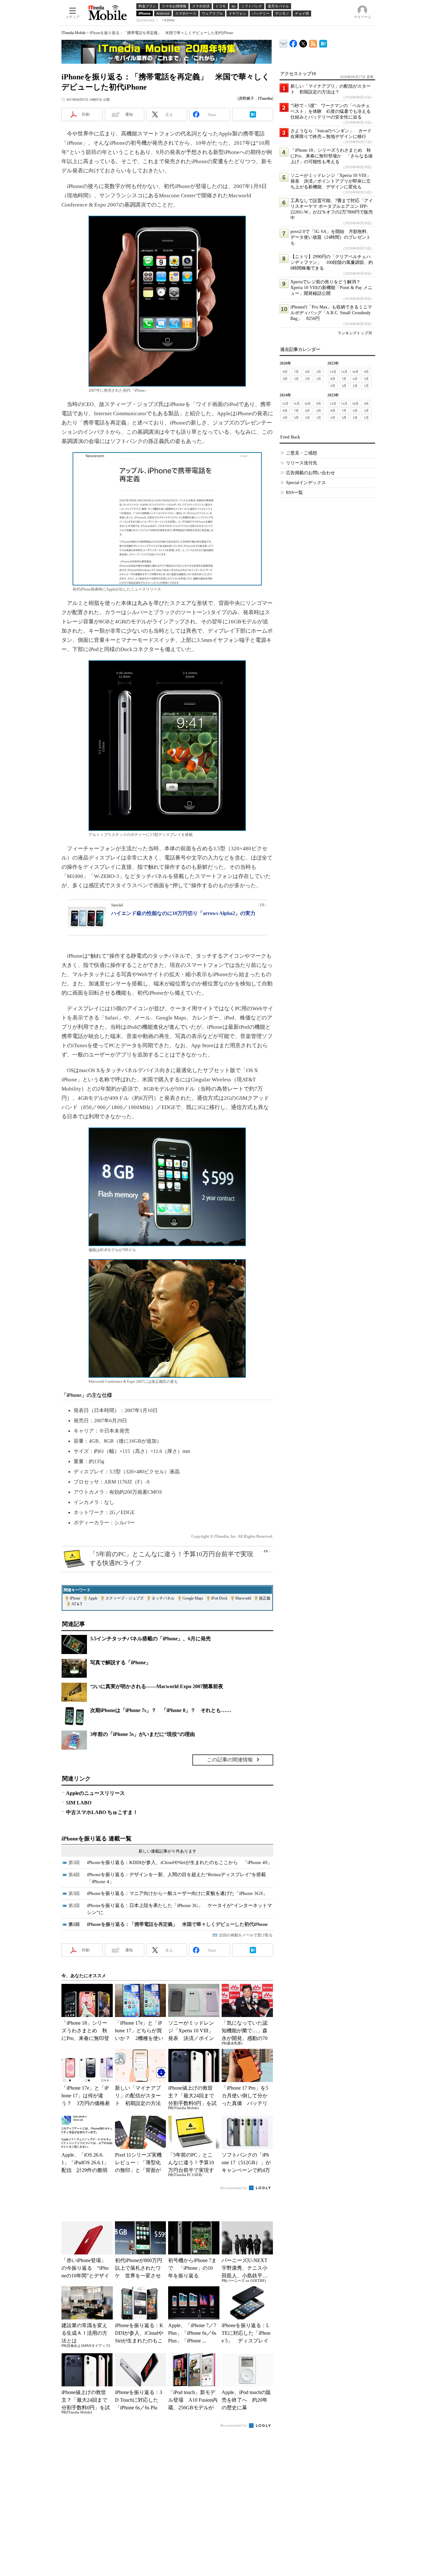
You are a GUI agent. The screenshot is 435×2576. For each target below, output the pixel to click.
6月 (307, 372)
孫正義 (265, 1598)
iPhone (75, 1598)
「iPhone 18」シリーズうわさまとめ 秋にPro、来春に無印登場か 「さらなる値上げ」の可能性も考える (332, 156)
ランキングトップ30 (355, 333)
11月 (344, 372)
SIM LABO (79, 1803)
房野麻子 (246, 98)
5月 (319, 372)
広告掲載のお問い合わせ (310, 473)
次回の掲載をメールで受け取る (246, 1935)
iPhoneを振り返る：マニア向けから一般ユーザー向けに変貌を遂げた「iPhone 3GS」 (177, 1893)
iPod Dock (219, 1598)
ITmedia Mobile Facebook (293, 42)
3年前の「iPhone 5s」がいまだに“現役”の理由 (143, 1734)
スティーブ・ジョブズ (125, 1598)
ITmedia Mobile (74, 33)
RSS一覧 (294, 493)
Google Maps (193, 1598)
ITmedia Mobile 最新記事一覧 (313, 43)
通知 (129, 114)
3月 (296, 379)
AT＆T (77, 1604)
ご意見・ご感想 (302, 453)
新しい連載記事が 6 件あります (168, 1851)
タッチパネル (163, 1598)
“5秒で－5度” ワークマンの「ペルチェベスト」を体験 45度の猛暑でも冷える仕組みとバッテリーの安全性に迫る (331, 111)
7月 (296, 372)
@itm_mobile (303, 42)
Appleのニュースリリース (95, 1793)
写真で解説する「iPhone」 (121, 1662)
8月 (285, 372)
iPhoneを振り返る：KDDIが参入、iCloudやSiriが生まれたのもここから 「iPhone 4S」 (180, 1862)
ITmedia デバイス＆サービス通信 (284, 43)
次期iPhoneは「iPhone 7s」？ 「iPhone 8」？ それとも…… (161, 1710)
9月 (366, 372)
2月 (307, 379)
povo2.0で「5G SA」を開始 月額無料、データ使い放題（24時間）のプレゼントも (331, 237)
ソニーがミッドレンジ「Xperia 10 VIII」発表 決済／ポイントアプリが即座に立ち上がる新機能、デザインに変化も (331, 181)
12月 (333, 372)
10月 (355, 372)
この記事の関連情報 (230, 1760)
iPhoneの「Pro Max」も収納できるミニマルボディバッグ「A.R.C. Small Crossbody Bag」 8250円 (331, 313)
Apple (93, 1598)
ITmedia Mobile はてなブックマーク (323, 43)
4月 (285, 379)
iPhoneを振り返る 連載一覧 (96, 1839)
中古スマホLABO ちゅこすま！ (102, 1812)
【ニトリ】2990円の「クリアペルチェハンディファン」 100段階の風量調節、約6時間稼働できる (332, 262)
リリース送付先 (302, 463)
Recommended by (234, 2188)
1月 (319, 379)
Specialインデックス (306, 483)
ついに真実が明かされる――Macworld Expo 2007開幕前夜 (157, 1686)
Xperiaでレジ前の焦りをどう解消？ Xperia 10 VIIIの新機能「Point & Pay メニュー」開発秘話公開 (331, 288)
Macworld (243, 1598)
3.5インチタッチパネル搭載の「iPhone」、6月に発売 (150, 1639)
